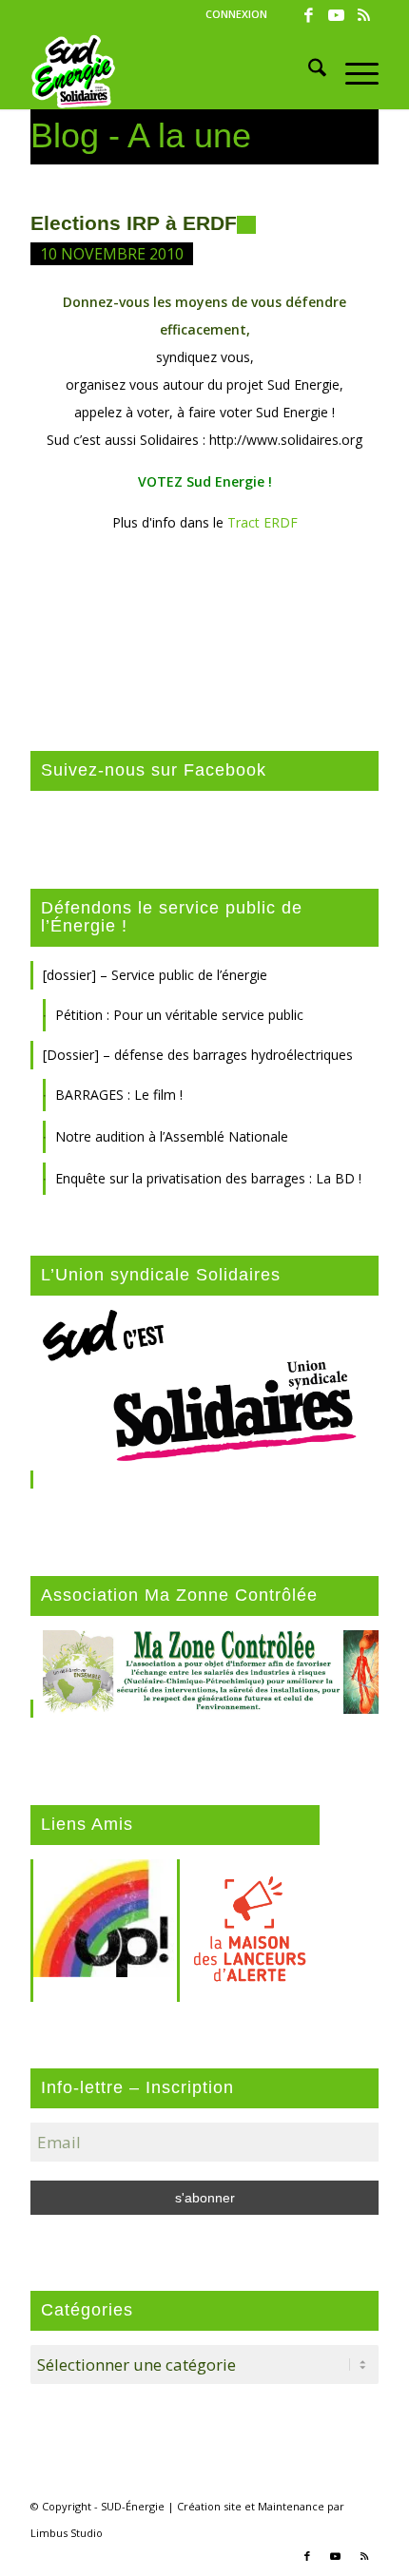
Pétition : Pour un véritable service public (179, 1015)
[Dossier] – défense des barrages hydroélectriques (198, 1055)
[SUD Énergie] (169, 71)
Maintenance (291, 2506)
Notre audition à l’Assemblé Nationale (172, 1136)
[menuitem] (236, 14)
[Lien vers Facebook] (309, 16)
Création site (209, 2506)
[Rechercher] (308, 71)
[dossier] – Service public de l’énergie (155, 975)
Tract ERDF (263, 522)
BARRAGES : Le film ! (119, 1095)
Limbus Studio (67, 2533)
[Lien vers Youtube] (337, 16)
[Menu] (352, 71)
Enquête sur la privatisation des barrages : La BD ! (208, 1178)
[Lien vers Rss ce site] (364, 16)
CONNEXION (236, 14)
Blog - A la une (141, 135)
